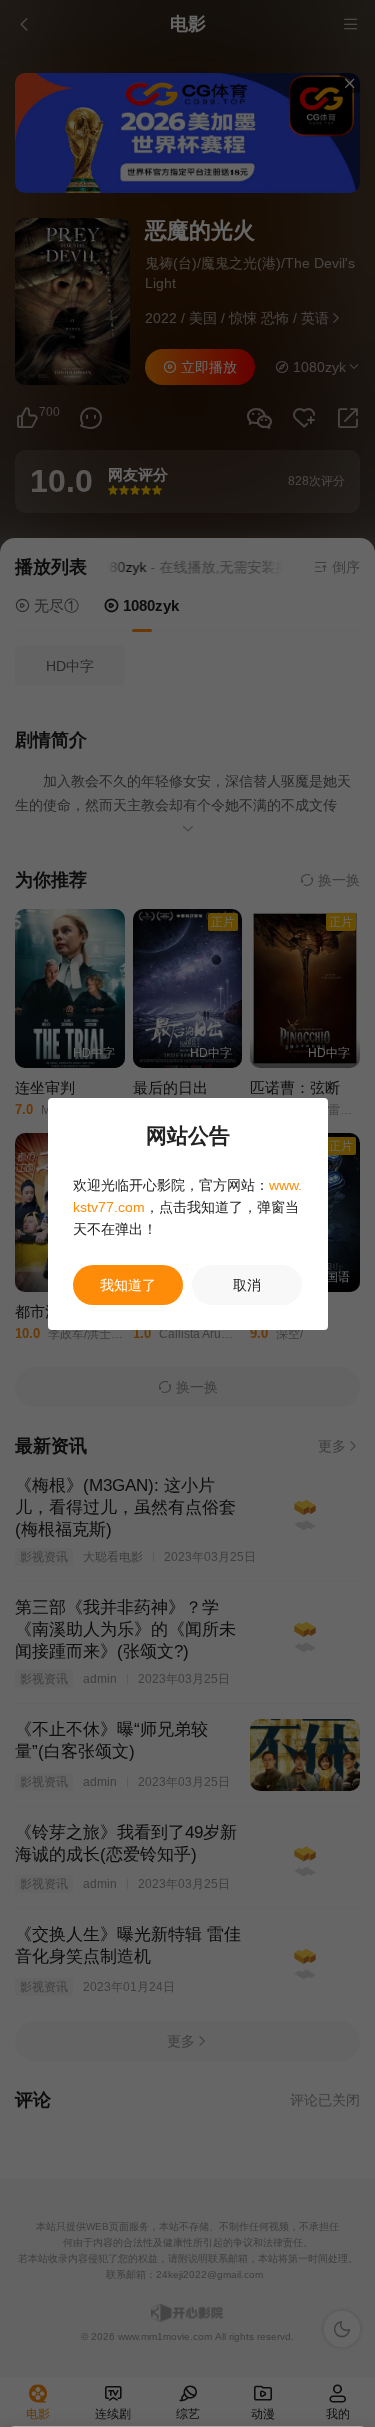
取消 (247, 1285)
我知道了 (128, 1285)
